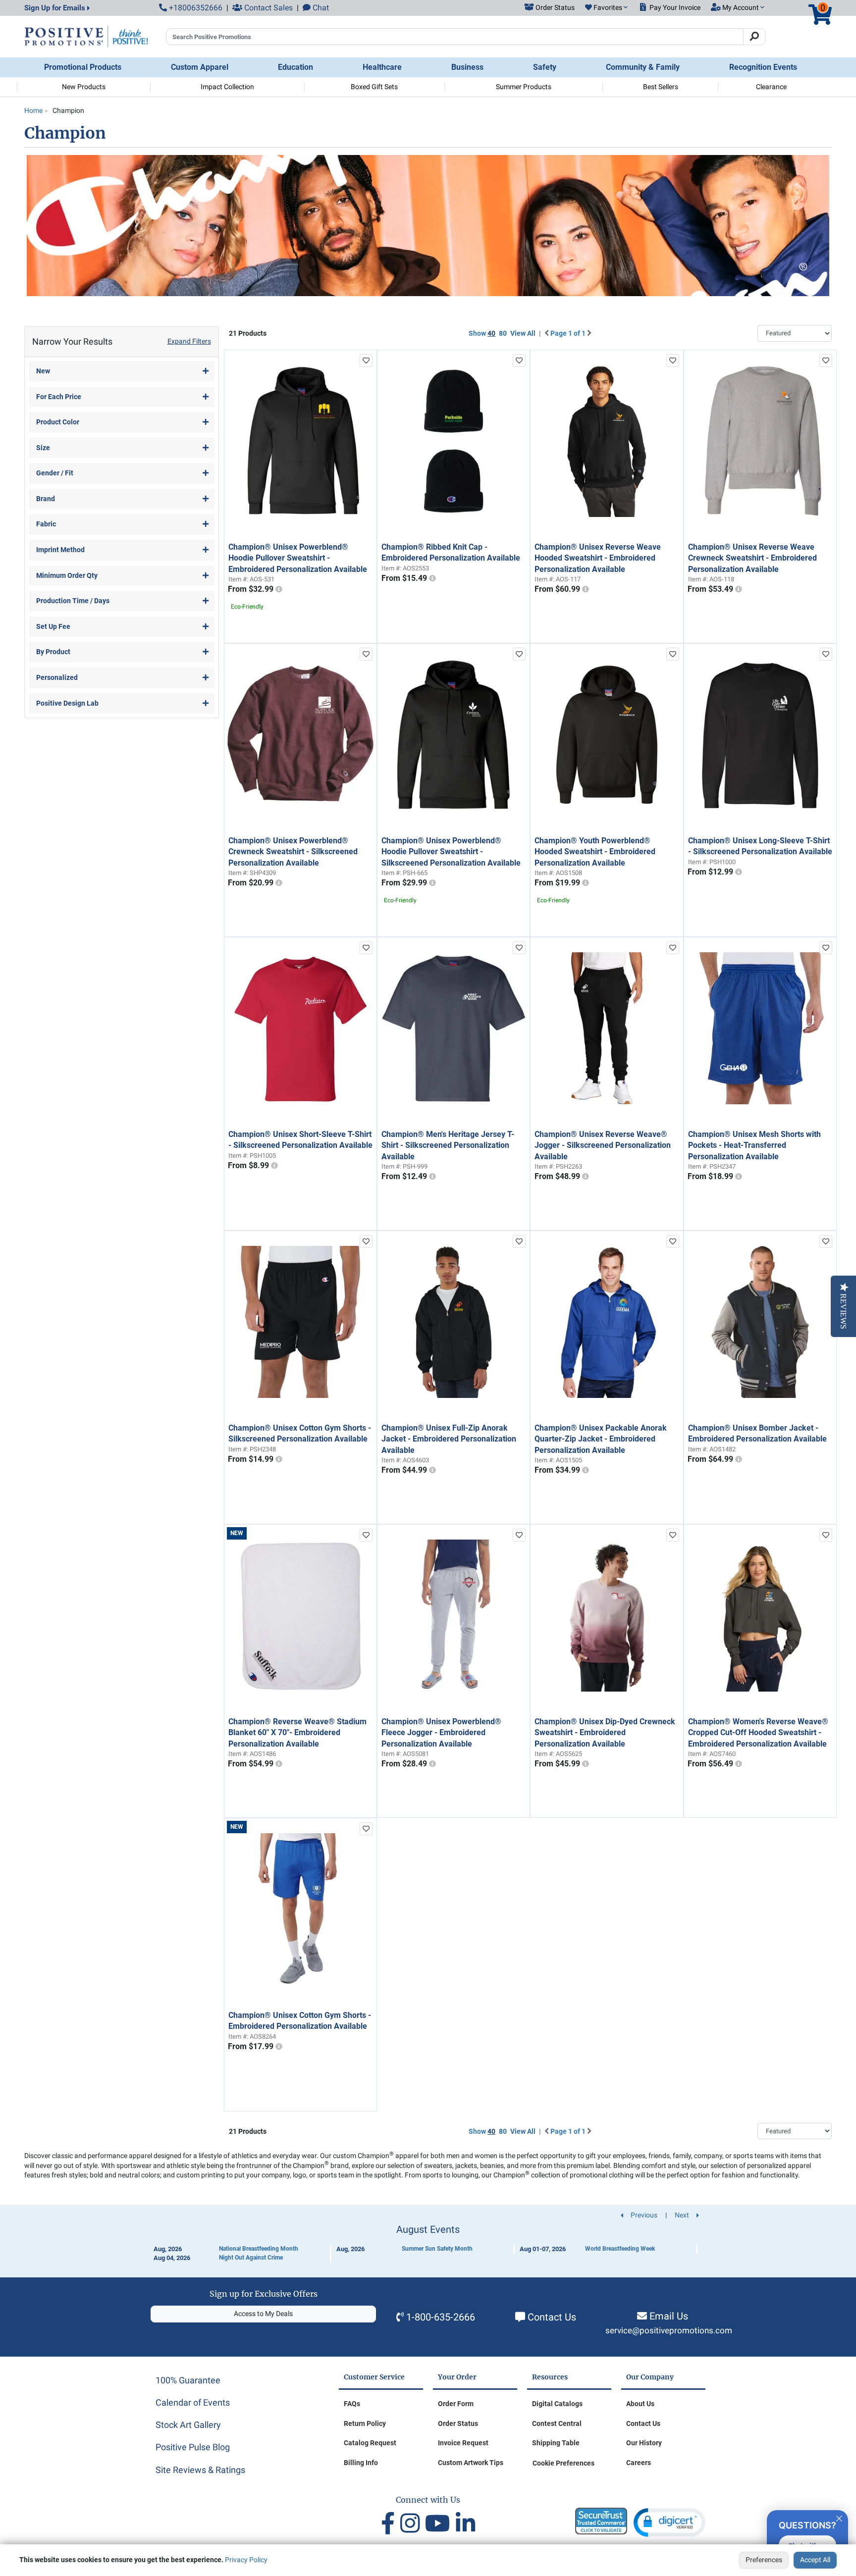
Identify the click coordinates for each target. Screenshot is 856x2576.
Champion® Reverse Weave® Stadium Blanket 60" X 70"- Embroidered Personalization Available (297, 1733)
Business (467, 67)
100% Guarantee (188, 2380)
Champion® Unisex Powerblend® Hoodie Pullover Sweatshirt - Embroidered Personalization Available (298, 558)
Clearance (771, 87)
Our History (644, 2443)
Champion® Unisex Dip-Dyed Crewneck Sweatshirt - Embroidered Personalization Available (605, 1733)
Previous (643, 2215)
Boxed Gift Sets (374, 87)
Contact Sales (267, 8)
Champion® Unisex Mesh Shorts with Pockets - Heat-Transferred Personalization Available (754, 1145)
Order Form (456, 2404)
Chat (320, 8)
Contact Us (552, 2317)
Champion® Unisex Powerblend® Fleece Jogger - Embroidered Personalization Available (441, 1733)
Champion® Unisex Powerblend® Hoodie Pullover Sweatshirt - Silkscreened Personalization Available (451, 852)
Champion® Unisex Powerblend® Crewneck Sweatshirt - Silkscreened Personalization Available (293, 852)
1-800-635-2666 (441, 2317)
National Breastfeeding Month (259, 2249)
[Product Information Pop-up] (279, 589)
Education (295, 67)
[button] (606, 8)
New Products (84, 87)
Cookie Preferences (563, 2463)
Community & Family (643, 67)
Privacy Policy (246, 2560)
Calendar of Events (193, 2402)
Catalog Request (370, 2443)
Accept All (815, 2560)
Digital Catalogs (557, 2404)
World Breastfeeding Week (620, 2249)
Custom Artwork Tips (471, 2463)
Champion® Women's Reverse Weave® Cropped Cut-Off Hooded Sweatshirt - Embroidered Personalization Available (758, 1733)
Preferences (764, 2560)
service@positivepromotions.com (669, 2331)
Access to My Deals (263, 2314)
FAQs (352, 2404)
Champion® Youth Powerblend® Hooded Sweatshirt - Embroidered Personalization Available (595, 852)
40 (491, 333)
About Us (640, 2404)
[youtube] (440, 2524)
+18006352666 (195, 8)
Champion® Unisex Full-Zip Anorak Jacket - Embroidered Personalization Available (449, 1439)
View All (523, 333)
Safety (545, 67)
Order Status (458, 2423)
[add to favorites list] (366, 361)
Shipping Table (556, 2443)
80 (503, 333)
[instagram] (413, 2524)
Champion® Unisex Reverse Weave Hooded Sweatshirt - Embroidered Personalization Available (598, 558)
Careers (639, 2463)
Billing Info (361, 2463)
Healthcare (382, 67)
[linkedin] (465, 2524)
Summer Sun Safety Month (437, 2249)
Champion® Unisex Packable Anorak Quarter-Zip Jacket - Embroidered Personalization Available (601, 1439)
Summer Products (524, 87)
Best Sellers (661, 87)
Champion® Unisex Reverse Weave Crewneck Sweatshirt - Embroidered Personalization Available (752, 558)
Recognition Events (763, 67)
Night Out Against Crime (251, 2258)
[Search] (754, 37)
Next (683, 2215)
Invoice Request (463, 2443)
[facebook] (391, 2524)
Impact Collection (227, 87)
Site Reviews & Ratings (200, 2470)
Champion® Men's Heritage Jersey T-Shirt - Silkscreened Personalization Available (448, 1145)
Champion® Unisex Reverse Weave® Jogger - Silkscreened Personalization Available (603, 1145)
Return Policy (365, 2423)
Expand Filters (189, 341)
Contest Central (557, 2423)
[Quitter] (839, 2517)
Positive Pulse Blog (193, 2447)
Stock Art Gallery (188, 2425)
